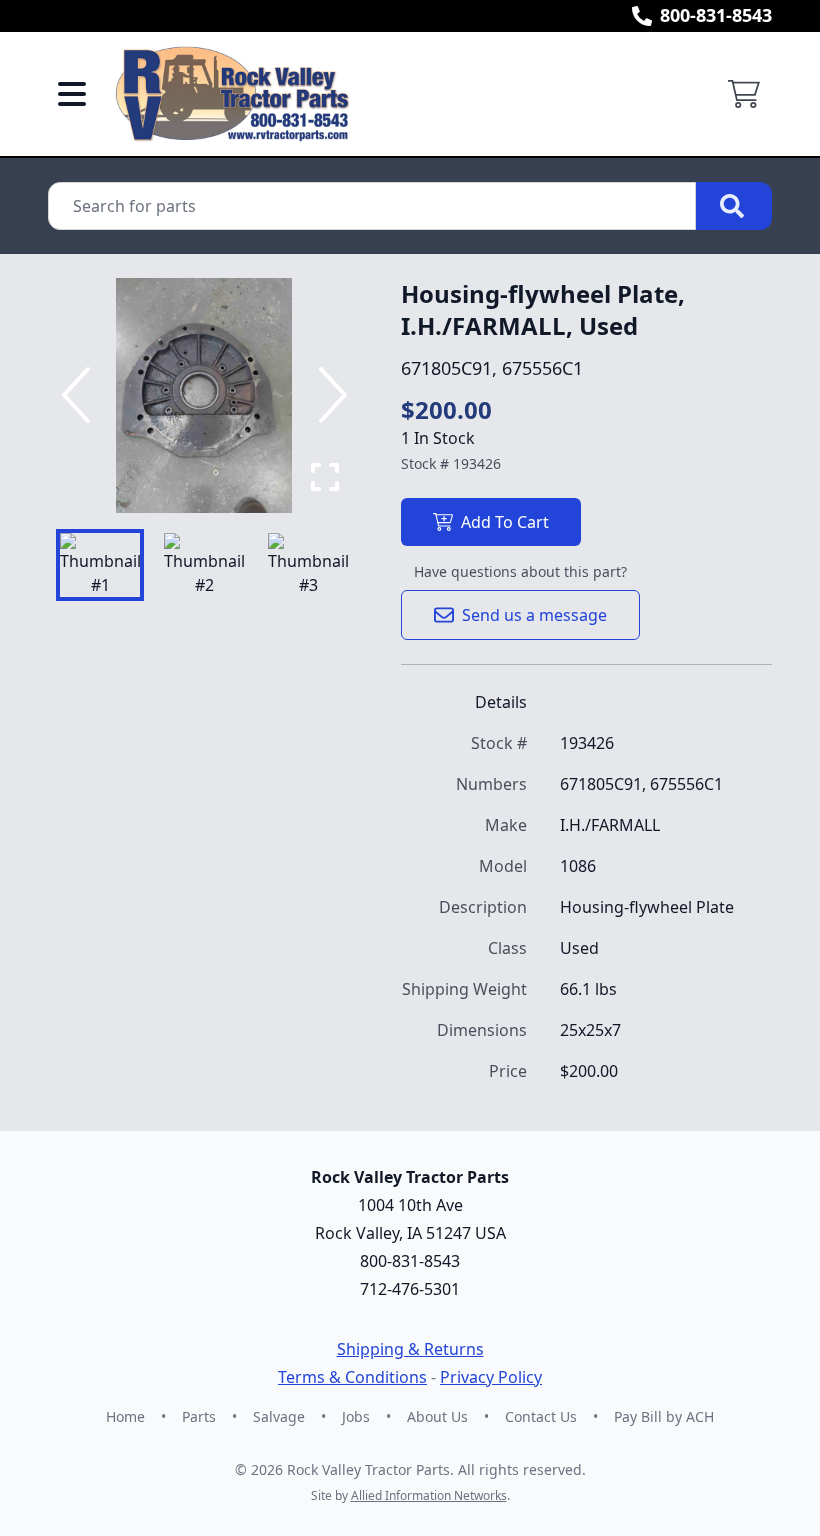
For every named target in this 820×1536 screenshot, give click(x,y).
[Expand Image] (325, 477)
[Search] (734, 206)
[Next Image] (329, 395)
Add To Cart (505, 522)
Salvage (279, 1416)
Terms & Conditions (352, 1377)
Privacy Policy (491, 1377)
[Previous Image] (80, 395)
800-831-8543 (716, 15)
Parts (199, 1416)
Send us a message (534, 615)
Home (125, 1416)
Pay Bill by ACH (664, 1416)
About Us (437, 1416)
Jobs (356, 1416)
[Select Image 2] (204, 565)
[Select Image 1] (100, 565)
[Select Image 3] (308, 565)
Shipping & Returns (410, 1349)
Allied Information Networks (429, 1495)
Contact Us (541, 1416)
